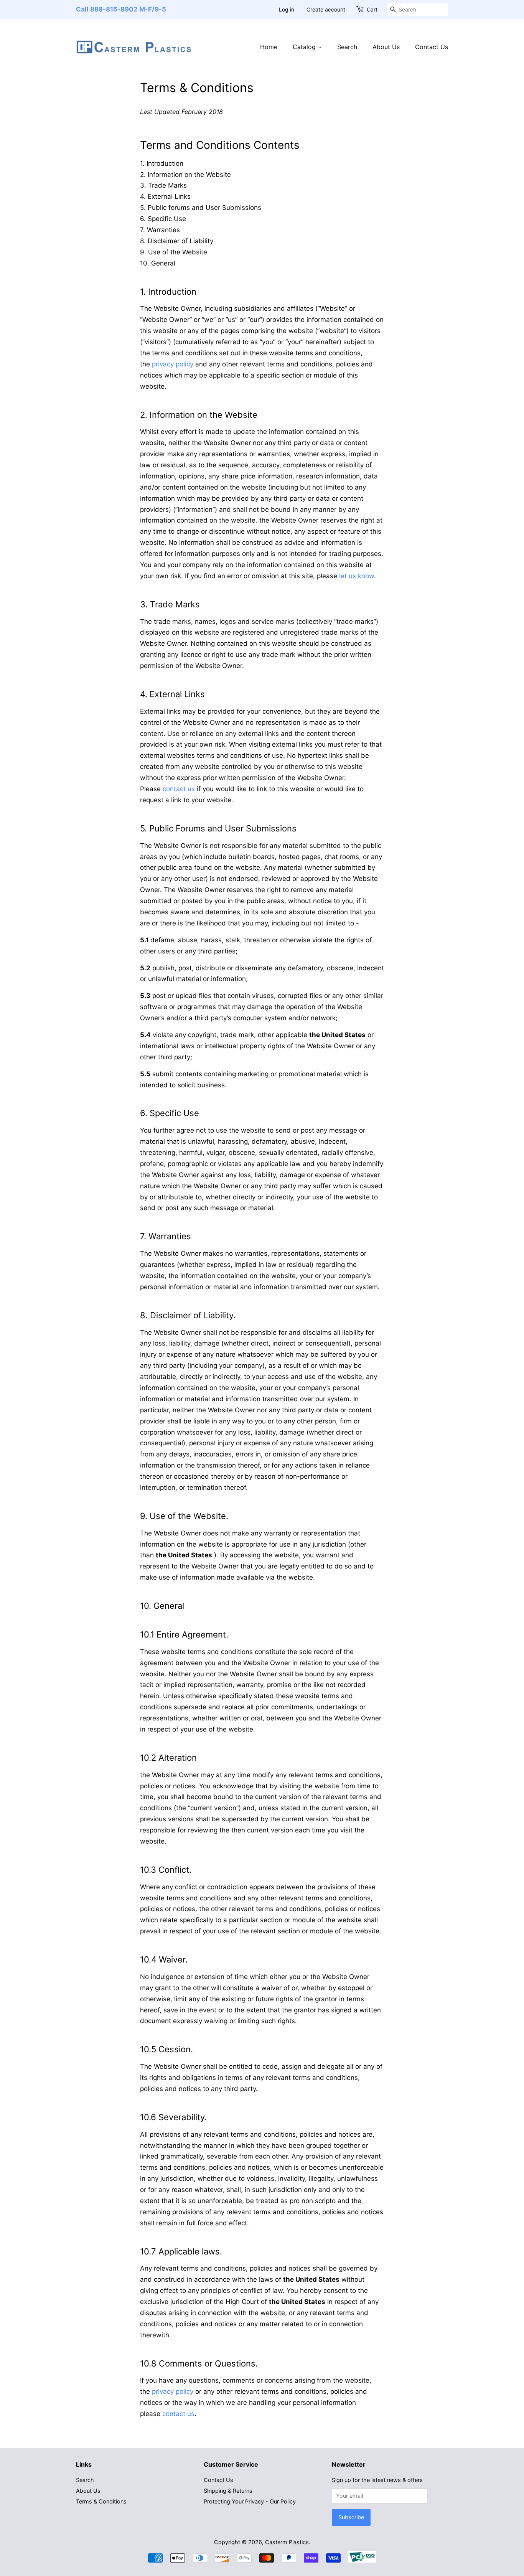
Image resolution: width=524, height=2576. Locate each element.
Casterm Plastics (287, 2542)
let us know (357, 576)
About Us (386, 47)
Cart (372, 9)
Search (347, 47)
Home (269, 47)
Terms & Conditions (101, 2501)
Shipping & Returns (228, 2491)
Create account (326, 9)
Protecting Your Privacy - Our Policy (250, 2501)
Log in (287, 9)
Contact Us (432, 47)
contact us (179, 789)
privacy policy (173, 364)
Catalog (305, 47)
